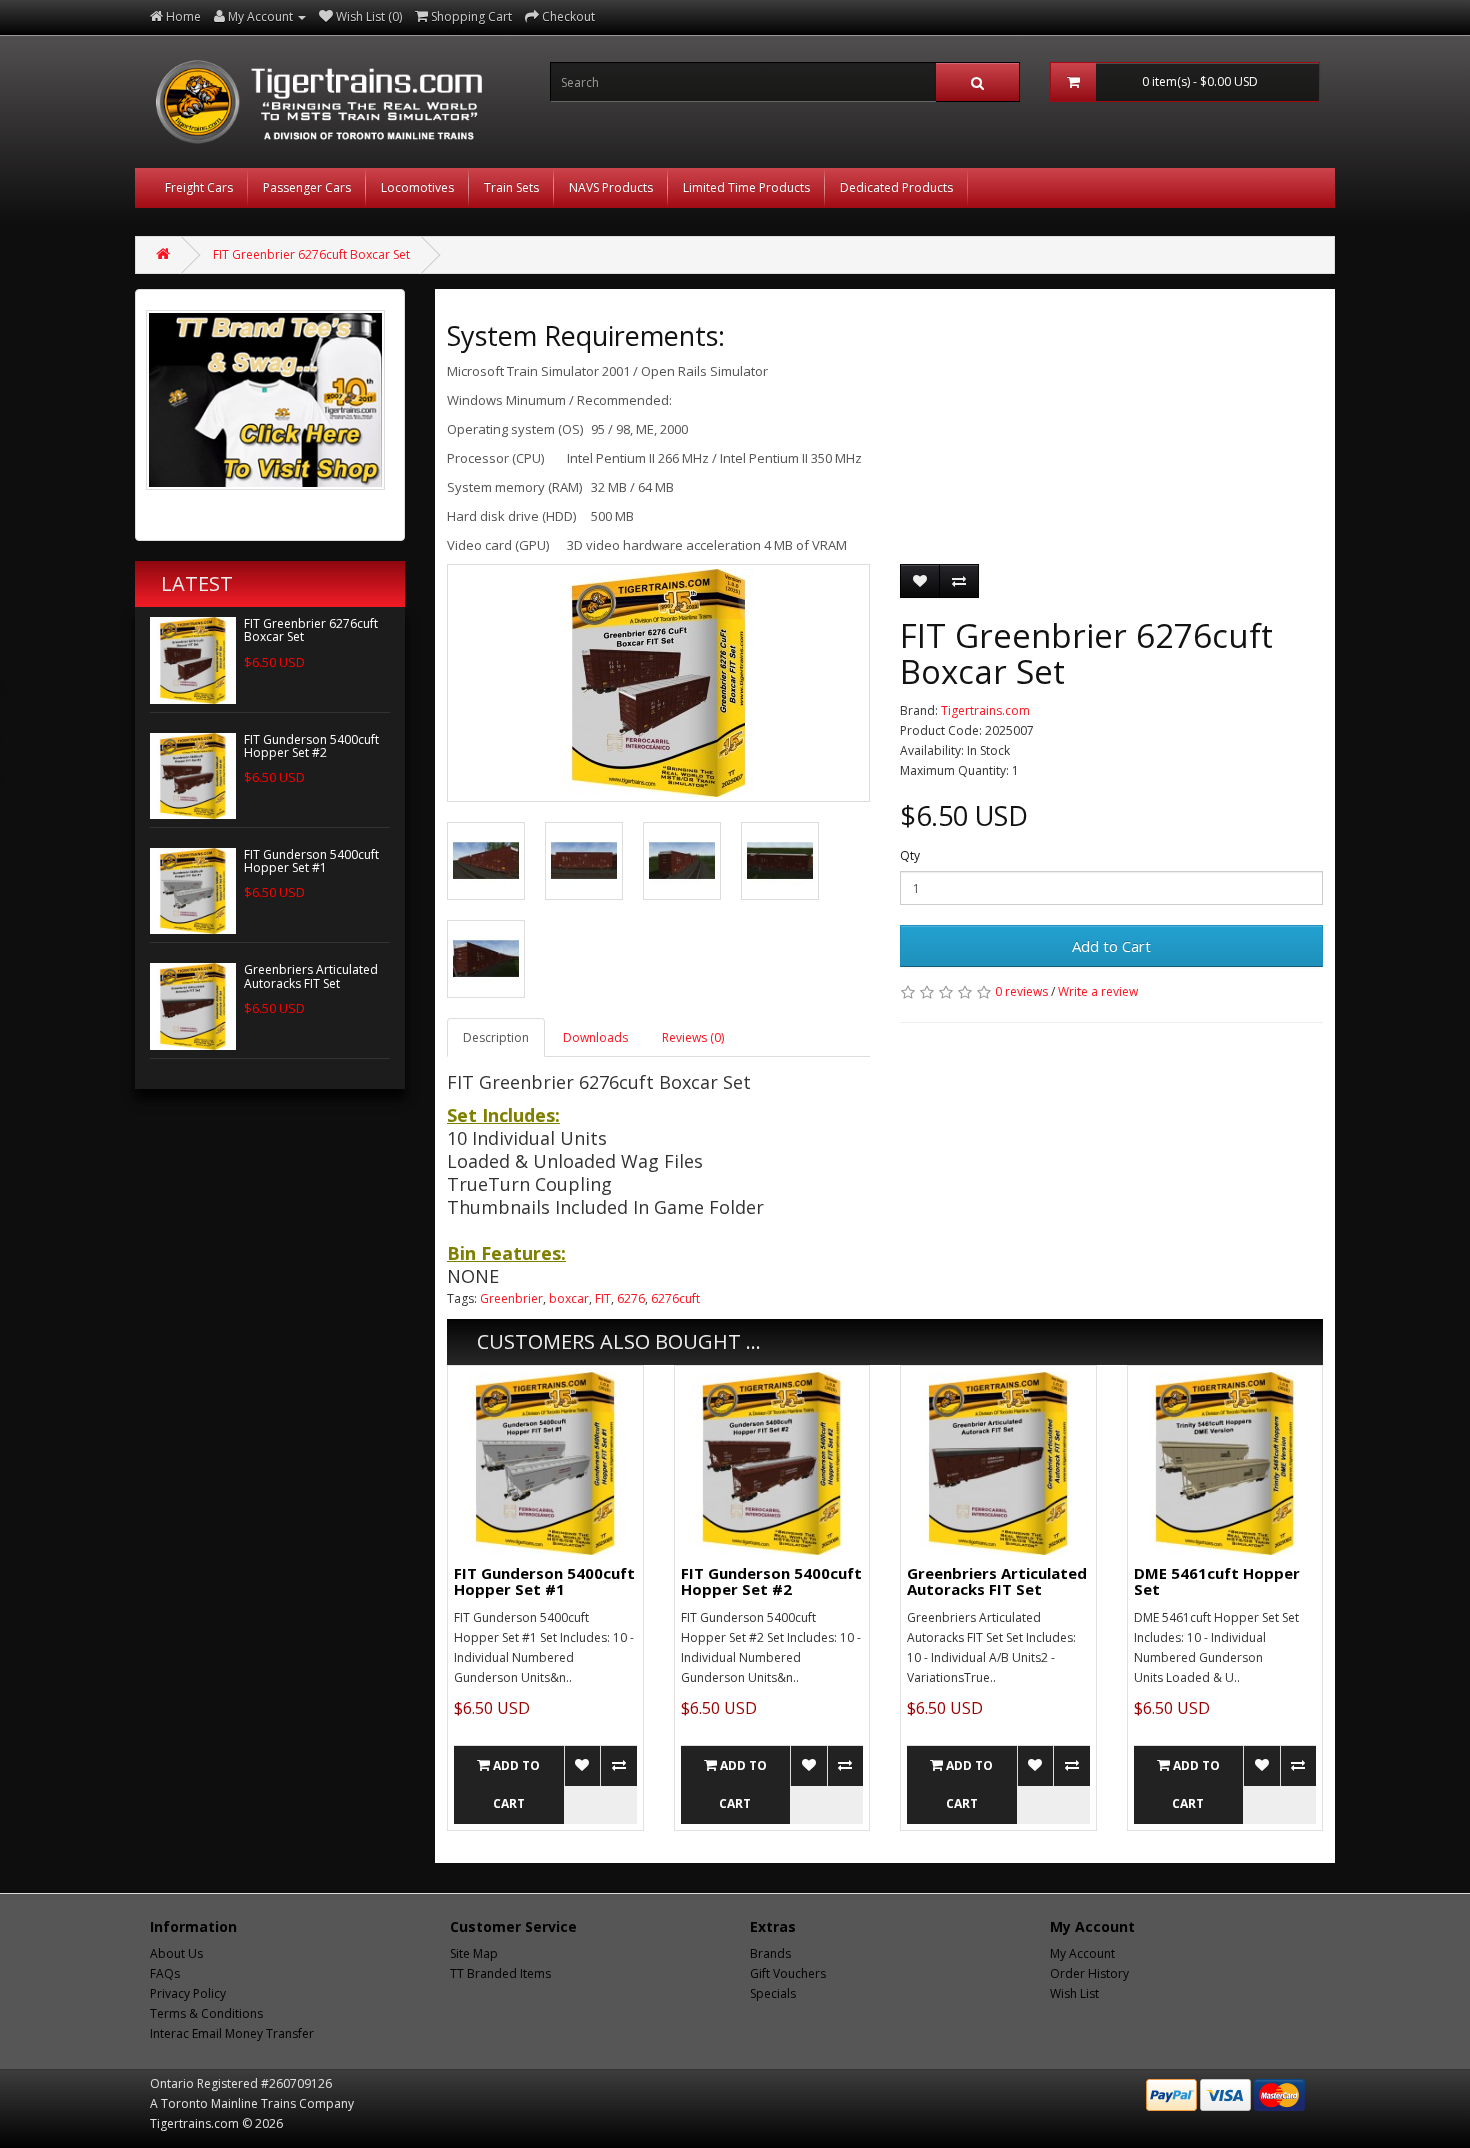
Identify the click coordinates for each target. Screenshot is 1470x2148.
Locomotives (417, 187)
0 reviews (1021, 991)
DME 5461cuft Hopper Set (1217, 1581)
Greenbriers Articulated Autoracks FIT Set (311, 976)
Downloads (595, 1037)
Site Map (474, 1953)
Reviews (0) (693, 1037)
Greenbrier (511, 1298)
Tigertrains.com (985, 710)
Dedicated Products (896, 187)
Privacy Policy (188, 1993)
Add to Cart (1111, 946)
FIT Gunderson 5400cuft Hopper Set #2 (311, 746)
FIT (603, 1298)
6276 (631, 1298)
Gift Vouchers (788, 1973)
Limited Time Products (746, 187)
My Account (1082, 1953)
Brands (770, 1953)
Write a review (1098, 991)
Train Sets (511, 187)
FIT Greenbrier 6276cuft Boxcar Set (311, 254)
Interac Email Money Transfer (232, 2033)
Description (496, 1037)
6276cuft (675, 1298)
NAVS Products (611, 187)
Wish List (1074, 1993)
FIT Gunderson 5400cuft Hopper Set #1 (311, 861)
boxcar (569, 1298)
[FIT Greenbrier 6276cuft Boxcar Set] (658, 683)
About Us (176, 1953)
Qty (910, 855)
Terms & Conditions (206, 2013)
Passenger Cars (307, 187)
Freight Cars (199, 187)
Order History (1089, 1973)
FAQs (165, 1973)
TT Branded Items (500, 1973)
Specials (773, 1993)
